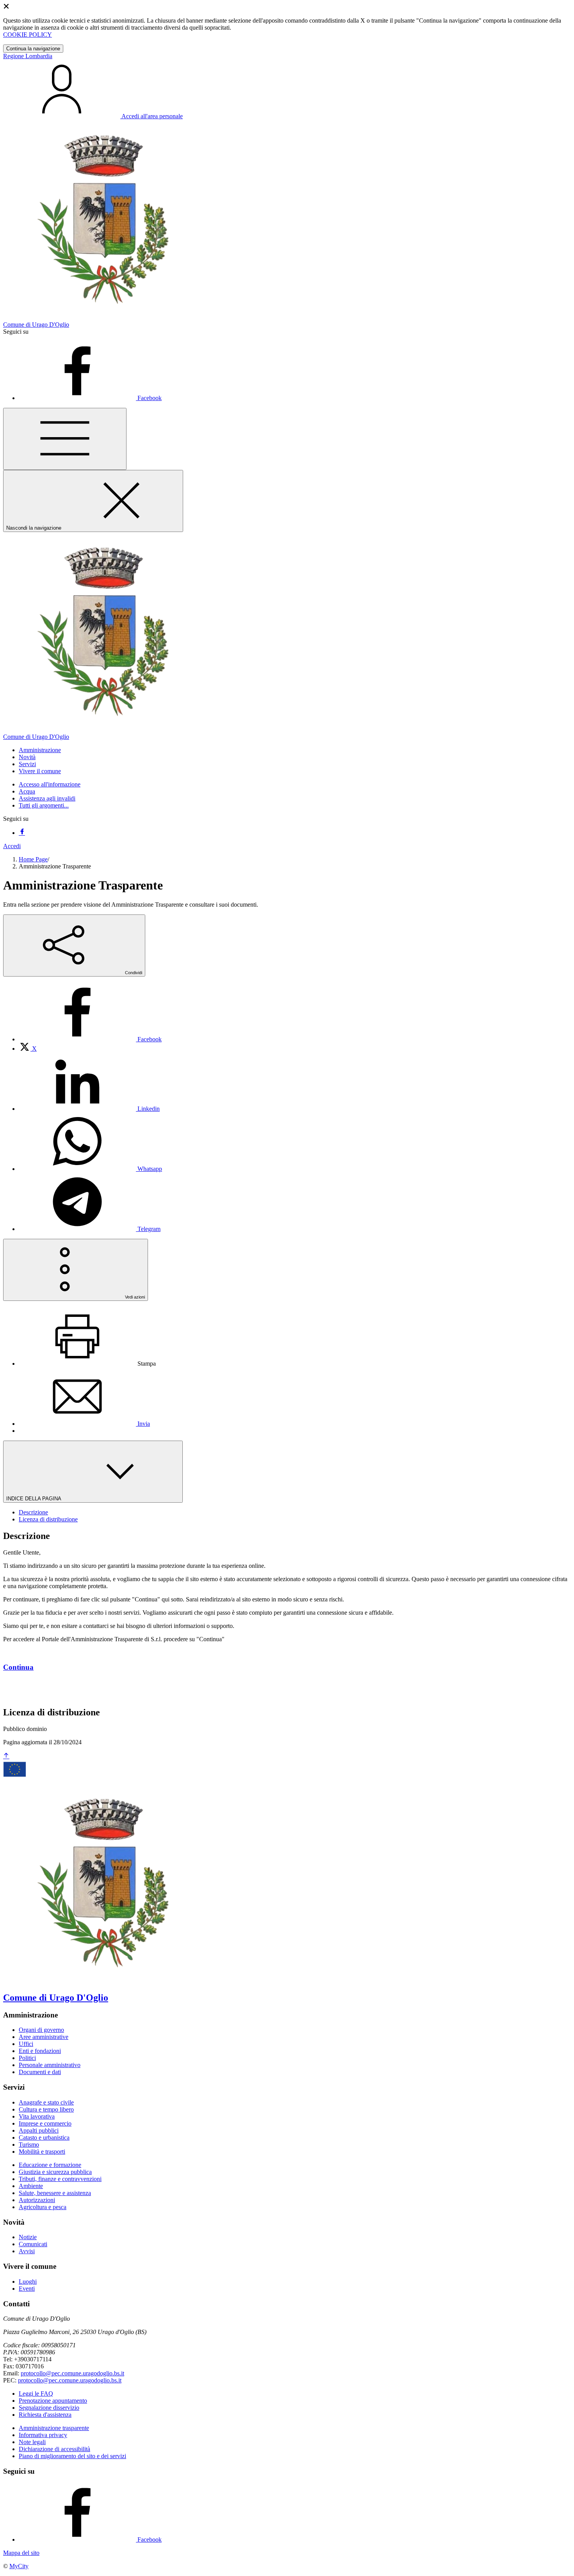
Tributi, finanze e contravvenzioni (60, 2179)
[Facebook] (22, 833)
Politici (27, 2058)
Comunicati (33, 2244)
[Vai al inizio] (6, 1756)
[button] (40, 750)
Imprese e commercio (45, 2123)
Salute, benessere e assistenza (55, 2193)
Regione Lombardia (28, 56)
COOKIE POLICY (28, 35)
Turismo (29, 2145)
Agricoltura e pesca (43, 2207)
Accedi (12, 846)
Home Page (33, 859)
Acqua (27, 791)
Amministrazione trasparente (54, 2428)
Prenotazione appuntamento (53, 2401)
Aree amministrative (44, 2037)
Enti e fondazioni (40, 2051)
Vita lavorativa (37, 2116)
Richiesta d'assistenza (45, 2415)
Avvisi (27, 2251)
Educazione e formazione (50, 2165)
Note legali (32, 2442)
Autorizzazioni (37, 2200)
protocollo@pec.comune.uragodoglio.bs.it (72, 2373)
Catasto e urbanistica (44, 2137)
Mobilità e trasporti (42, 2152)
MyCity (19, 2566)
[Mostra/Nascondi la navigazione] (65, 439)
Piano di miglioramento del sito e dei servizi (72, 2456)
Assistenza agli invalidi (47, 798)
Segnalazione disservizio (49, 2408)
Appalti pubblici (39, 2130)
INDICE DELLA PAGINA (34, 1499)
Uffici (26, 2044)
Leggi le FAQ (36, 2394)
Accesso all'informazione (50, 784)
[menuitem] (90, 1039)
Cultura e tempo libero (46, 2109)
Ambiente (31, 2186)
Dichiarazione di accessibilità (54, 2449)
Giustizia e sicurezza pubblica (55, 2172)
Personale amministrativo (50, 2065)
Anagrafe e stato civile (46, 2102)
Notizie (28, 2237)
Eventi (27, 2289)
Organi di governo (41, 2030)
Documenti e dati (40, 2072)
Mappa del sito (21, 2553)
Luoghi (28, 2282)
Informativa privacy (43, 2435)
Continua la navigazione (33, 49)
